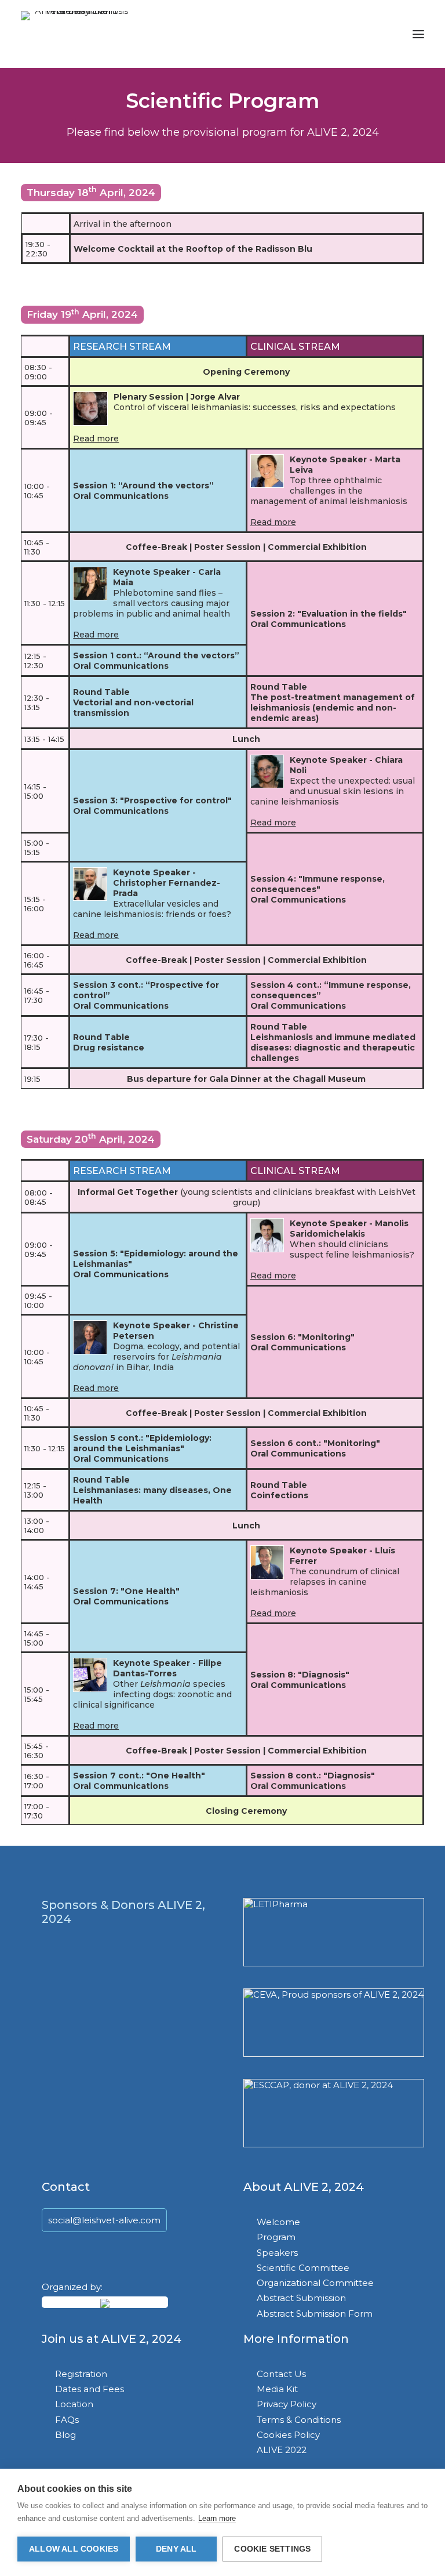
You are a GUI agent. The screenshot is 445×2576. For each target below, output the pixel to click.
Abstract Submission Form (315, 2314)
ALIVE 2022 (282, 2450)
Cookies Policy (288, 2435)
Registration (81, 2374)
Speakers (277, 2253)
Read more (96, 439)
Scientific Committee (303, 2268)
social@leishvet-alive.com (104, 2220)
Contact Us (281, 2374)
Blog (65, 2435)
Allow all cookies (74, 2549)
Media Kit (277, 2389)
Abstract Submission (301, 2298)
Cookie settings (272, 2549)
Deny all (176, 2549)
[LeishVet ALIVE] (77, 34)
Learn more (217, 2518)
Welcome (278, 2222)
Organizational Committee (315, 2283)
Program (276, 2237)
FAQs (67, 2420)
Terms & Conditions (299, 2420)
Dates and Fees (90, 2389)
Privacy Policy (287, 2404)
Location (74, 2404)
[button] (418, 34)
